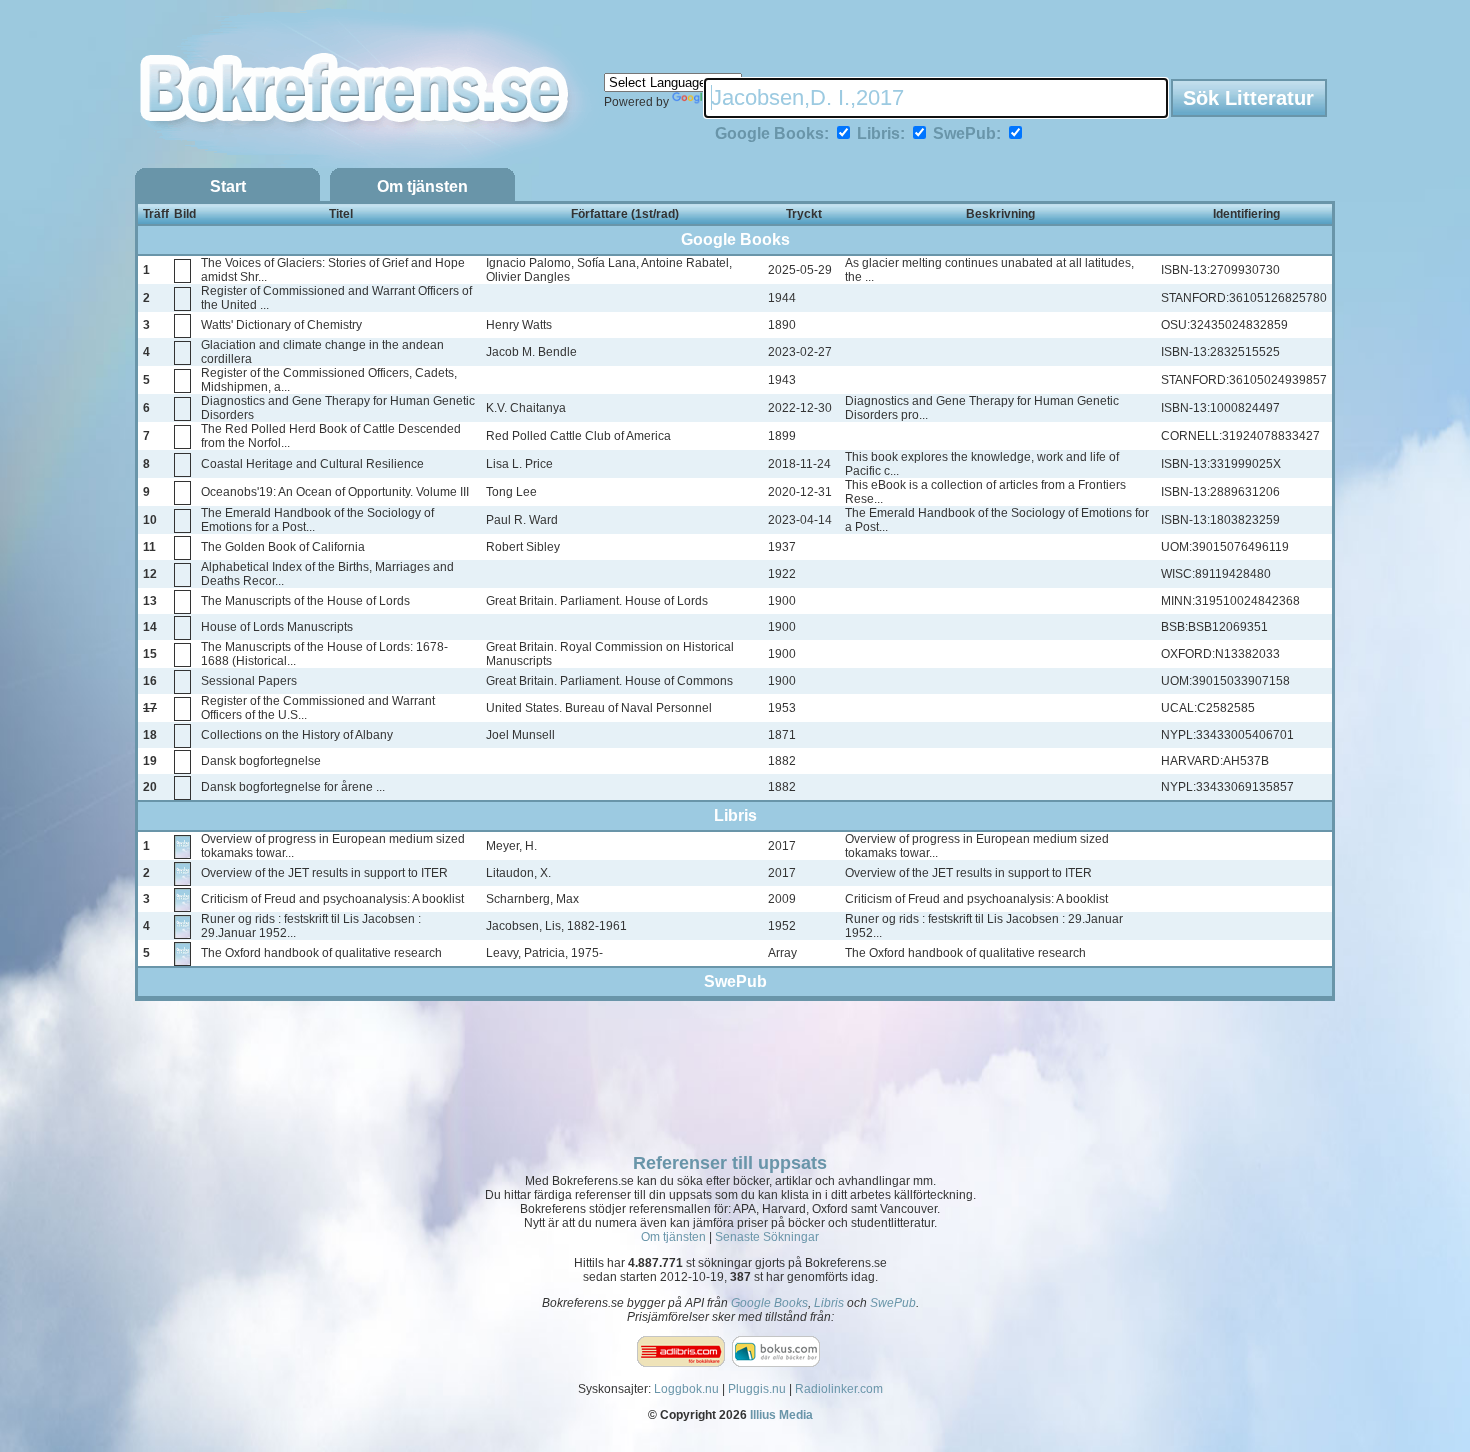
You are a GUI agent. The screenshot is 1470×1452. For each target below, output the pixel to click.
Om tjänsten (422, 186)
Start (228, 186)
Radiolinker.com (839, 1389)
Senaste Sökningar (767, 1237)
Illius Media (781, 1415)
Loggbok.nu (686, 1389)
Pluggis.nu (757, 1389)
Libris (829, 1303)
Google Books (769, 1303)
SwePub (893, 1303)
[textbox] (936, 98)
